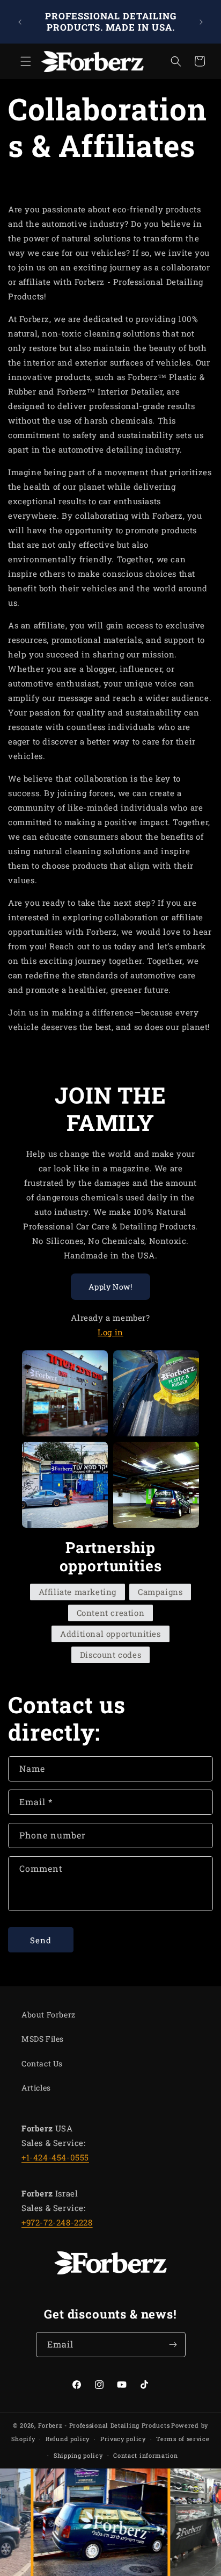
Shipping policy (78, 2455)
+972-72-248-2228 (57, 2222)
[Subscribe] (173, 2345)
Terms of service (183, 2439)
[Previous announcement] (20, 22)
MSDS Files (43, 2039)
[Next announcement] (201, 22)
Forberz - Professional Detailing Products (104, 2425)
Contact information (145, 2455)
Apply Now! (110, 1287)
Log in (110, 1332)
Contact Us (42, 2063)
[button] (21, 61)
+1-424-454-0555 (55, 2157)
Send (41, 1940)
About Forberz (49, 2015)
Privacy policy (123, 2439)
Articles (36, 2088)
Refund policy (68, 2439)
